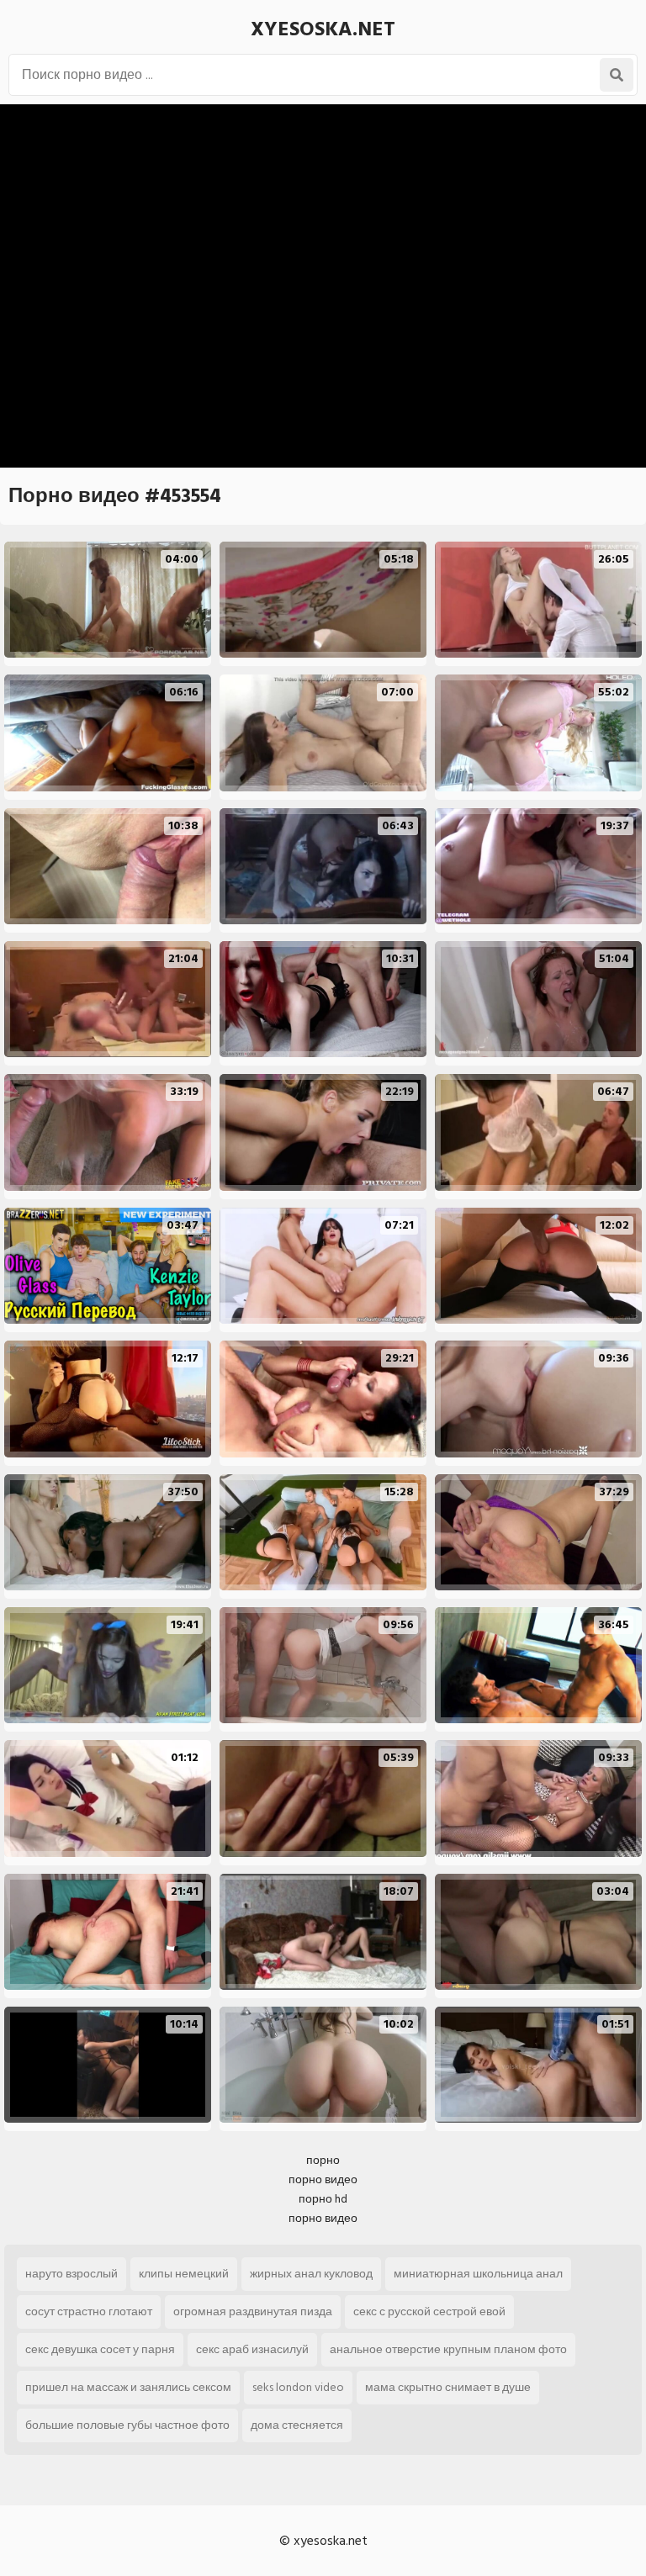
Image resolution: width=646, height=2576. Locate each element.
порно (323, 2160)
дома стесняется (297, 2425)
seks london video (298, 2387)
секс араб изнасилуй (252, 2349)
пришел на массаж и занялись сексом (128, 2387)
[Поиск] (617, 75)
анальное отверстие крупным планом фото (448, 2349)
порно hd (323, 2199)
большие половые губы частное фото (127, 2425)
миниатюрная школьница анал (478, 2274)
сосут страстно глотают (89, 2312)
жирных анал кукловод (311, 2274)
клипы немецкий (184, 2274)
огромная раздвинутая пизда (253, 2312)
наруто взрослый (71, 2274)
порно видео (323, 2179)
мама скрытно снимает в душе (448, 2387)
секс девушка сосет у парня (100, 2349)
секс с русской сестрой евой (429, 2312)
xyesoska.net (323, 29)
